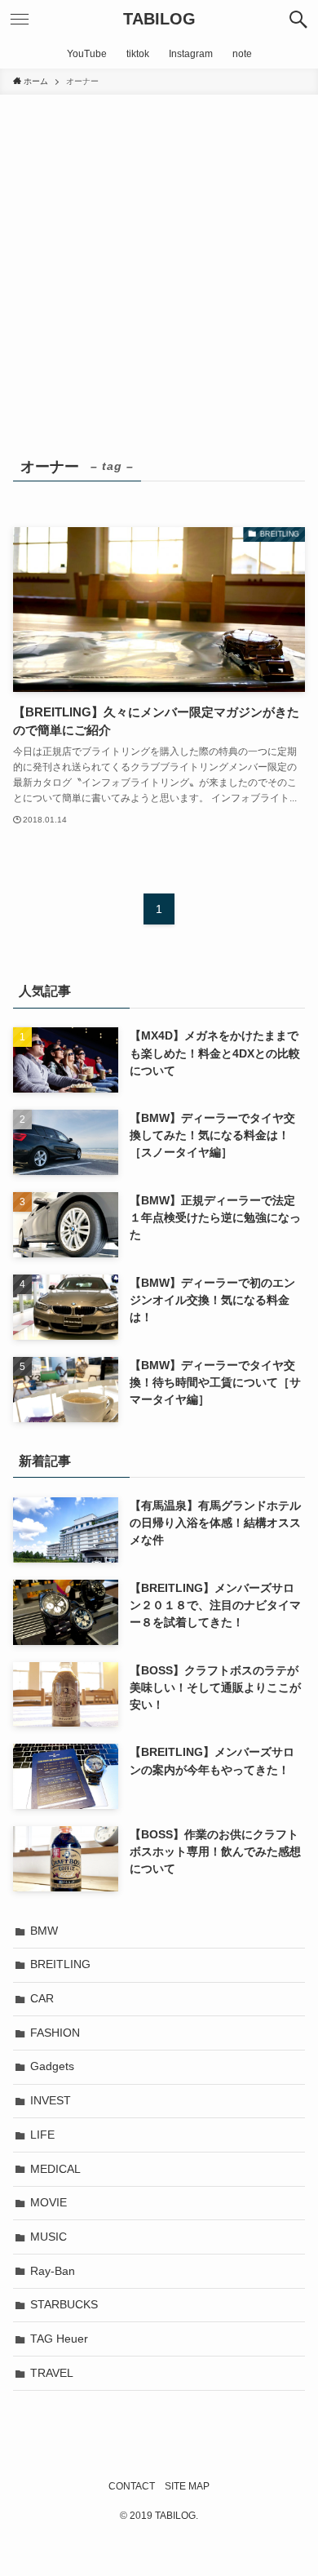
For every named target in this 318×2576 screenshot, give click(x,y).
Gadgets (52, 2066)
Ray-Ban (53, 2271)
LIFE (42, 2135)
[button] (298, 20)
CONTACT (132, 2486)
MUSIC (49, 2237)
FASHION (55, 2033)
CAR (42, 1998)
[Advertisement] (159, 262)
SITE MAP (187, 2486)
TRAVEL (52, 2373)
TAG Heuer (59, 2339)
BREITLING (60, 1964)
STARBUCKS (64, 2304)
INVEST (51, 2100)
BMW (44, 1931)
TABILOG (159, 20)
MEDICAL (55, 2169)
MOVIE (49, 2202)
